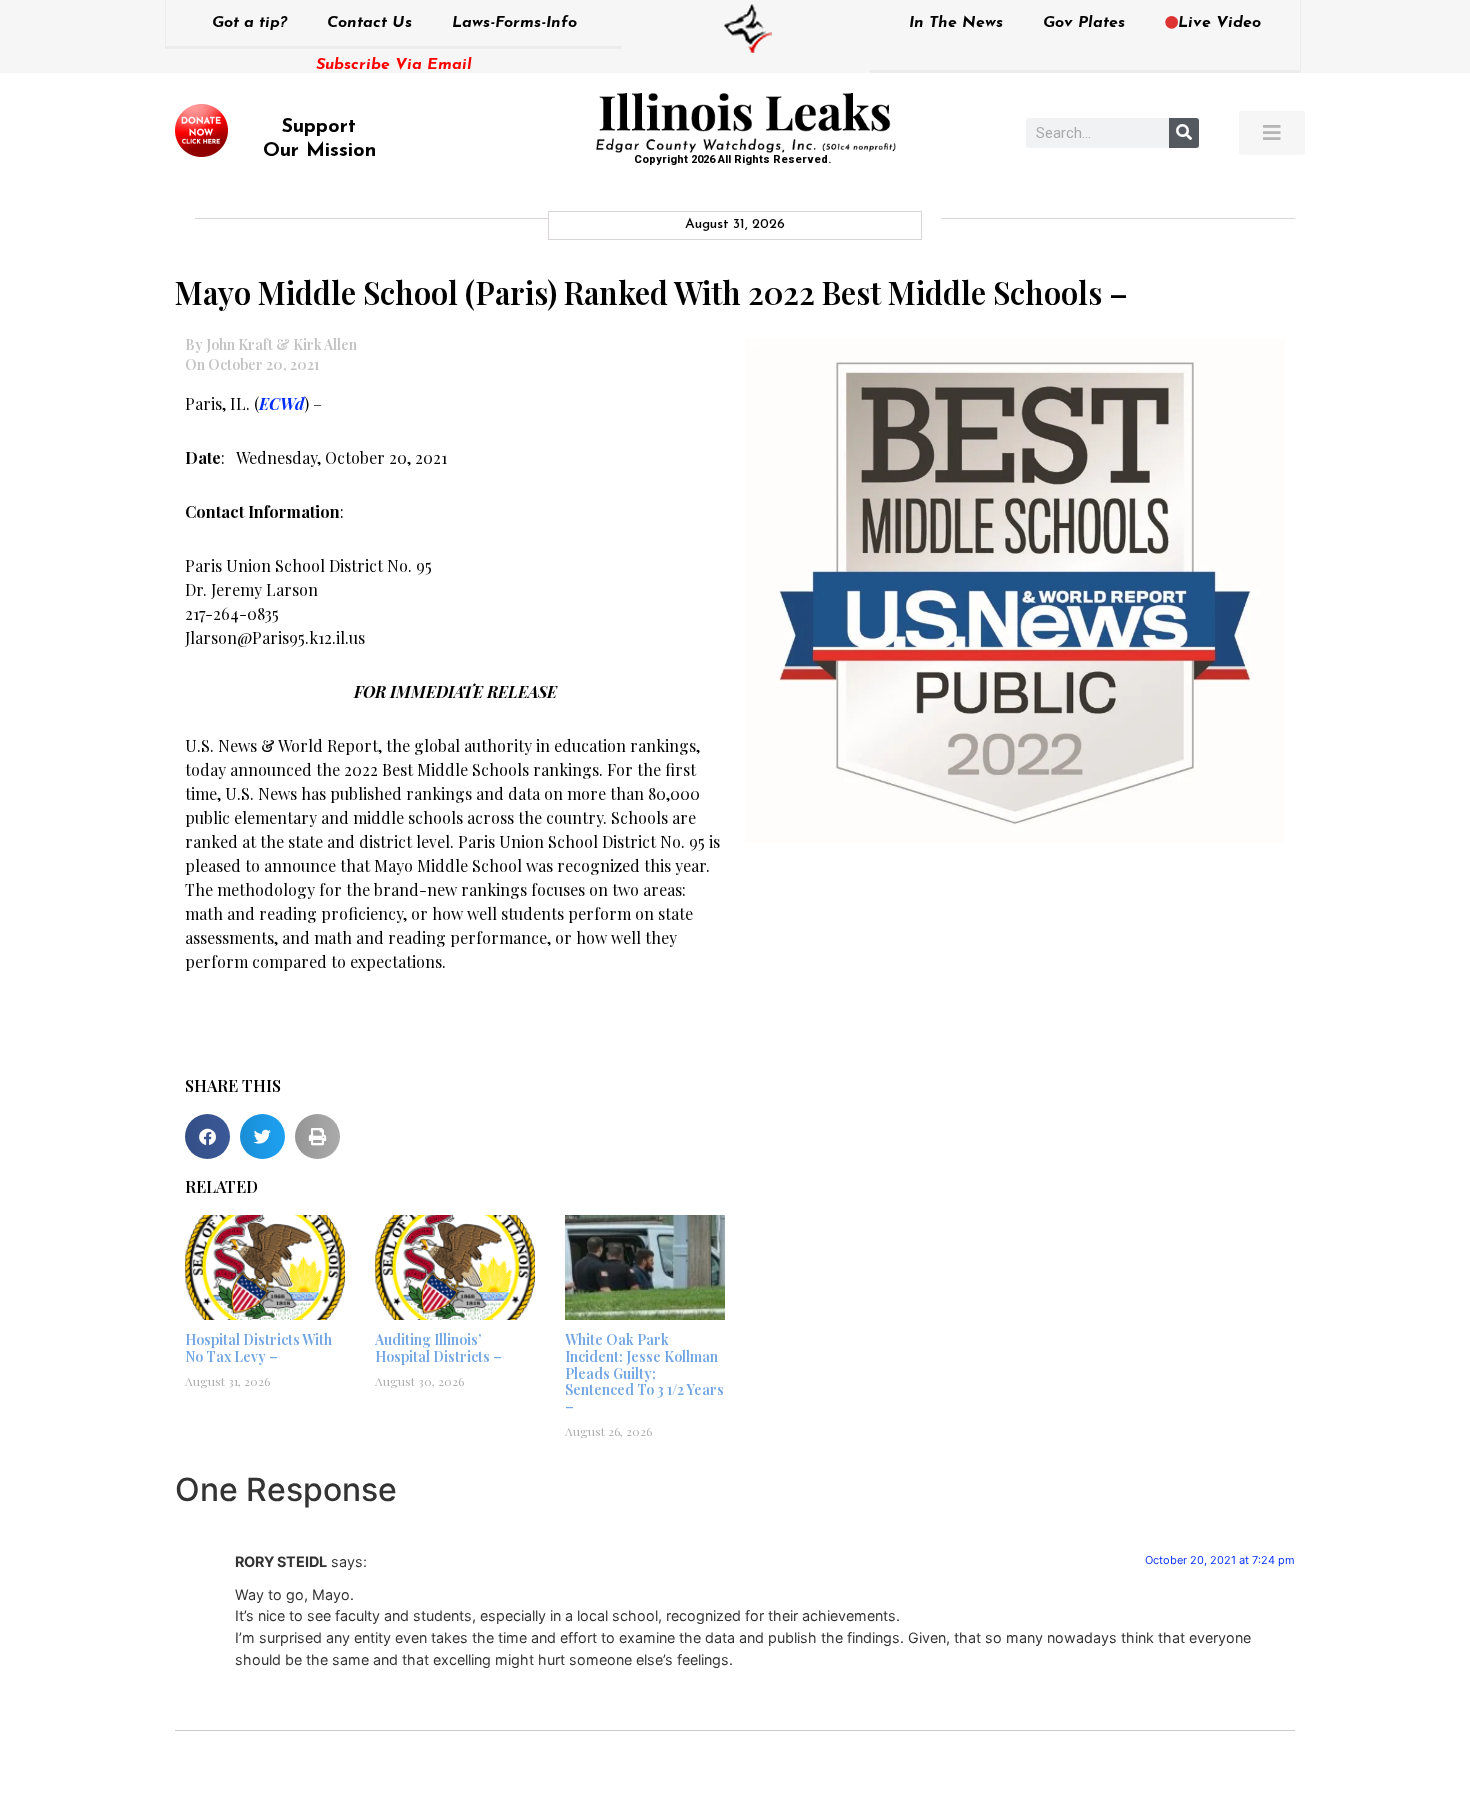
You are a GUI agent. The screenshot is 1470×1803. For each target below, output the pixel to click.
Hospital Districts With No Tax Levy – (258, 1348)
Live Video (1219, 23)
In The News (956, 23)
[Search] (1184, 133)
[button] (207, 1136)
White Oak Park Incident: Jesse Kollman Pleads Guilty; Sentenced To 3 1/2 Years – (644, 1373)
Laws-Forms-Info (514, 23)
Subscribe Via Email (394, 65)
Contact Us (369, 23)
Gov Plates (1084, 23)
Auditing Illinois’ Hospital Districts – (438, 1348)
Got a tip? (249, 23)
